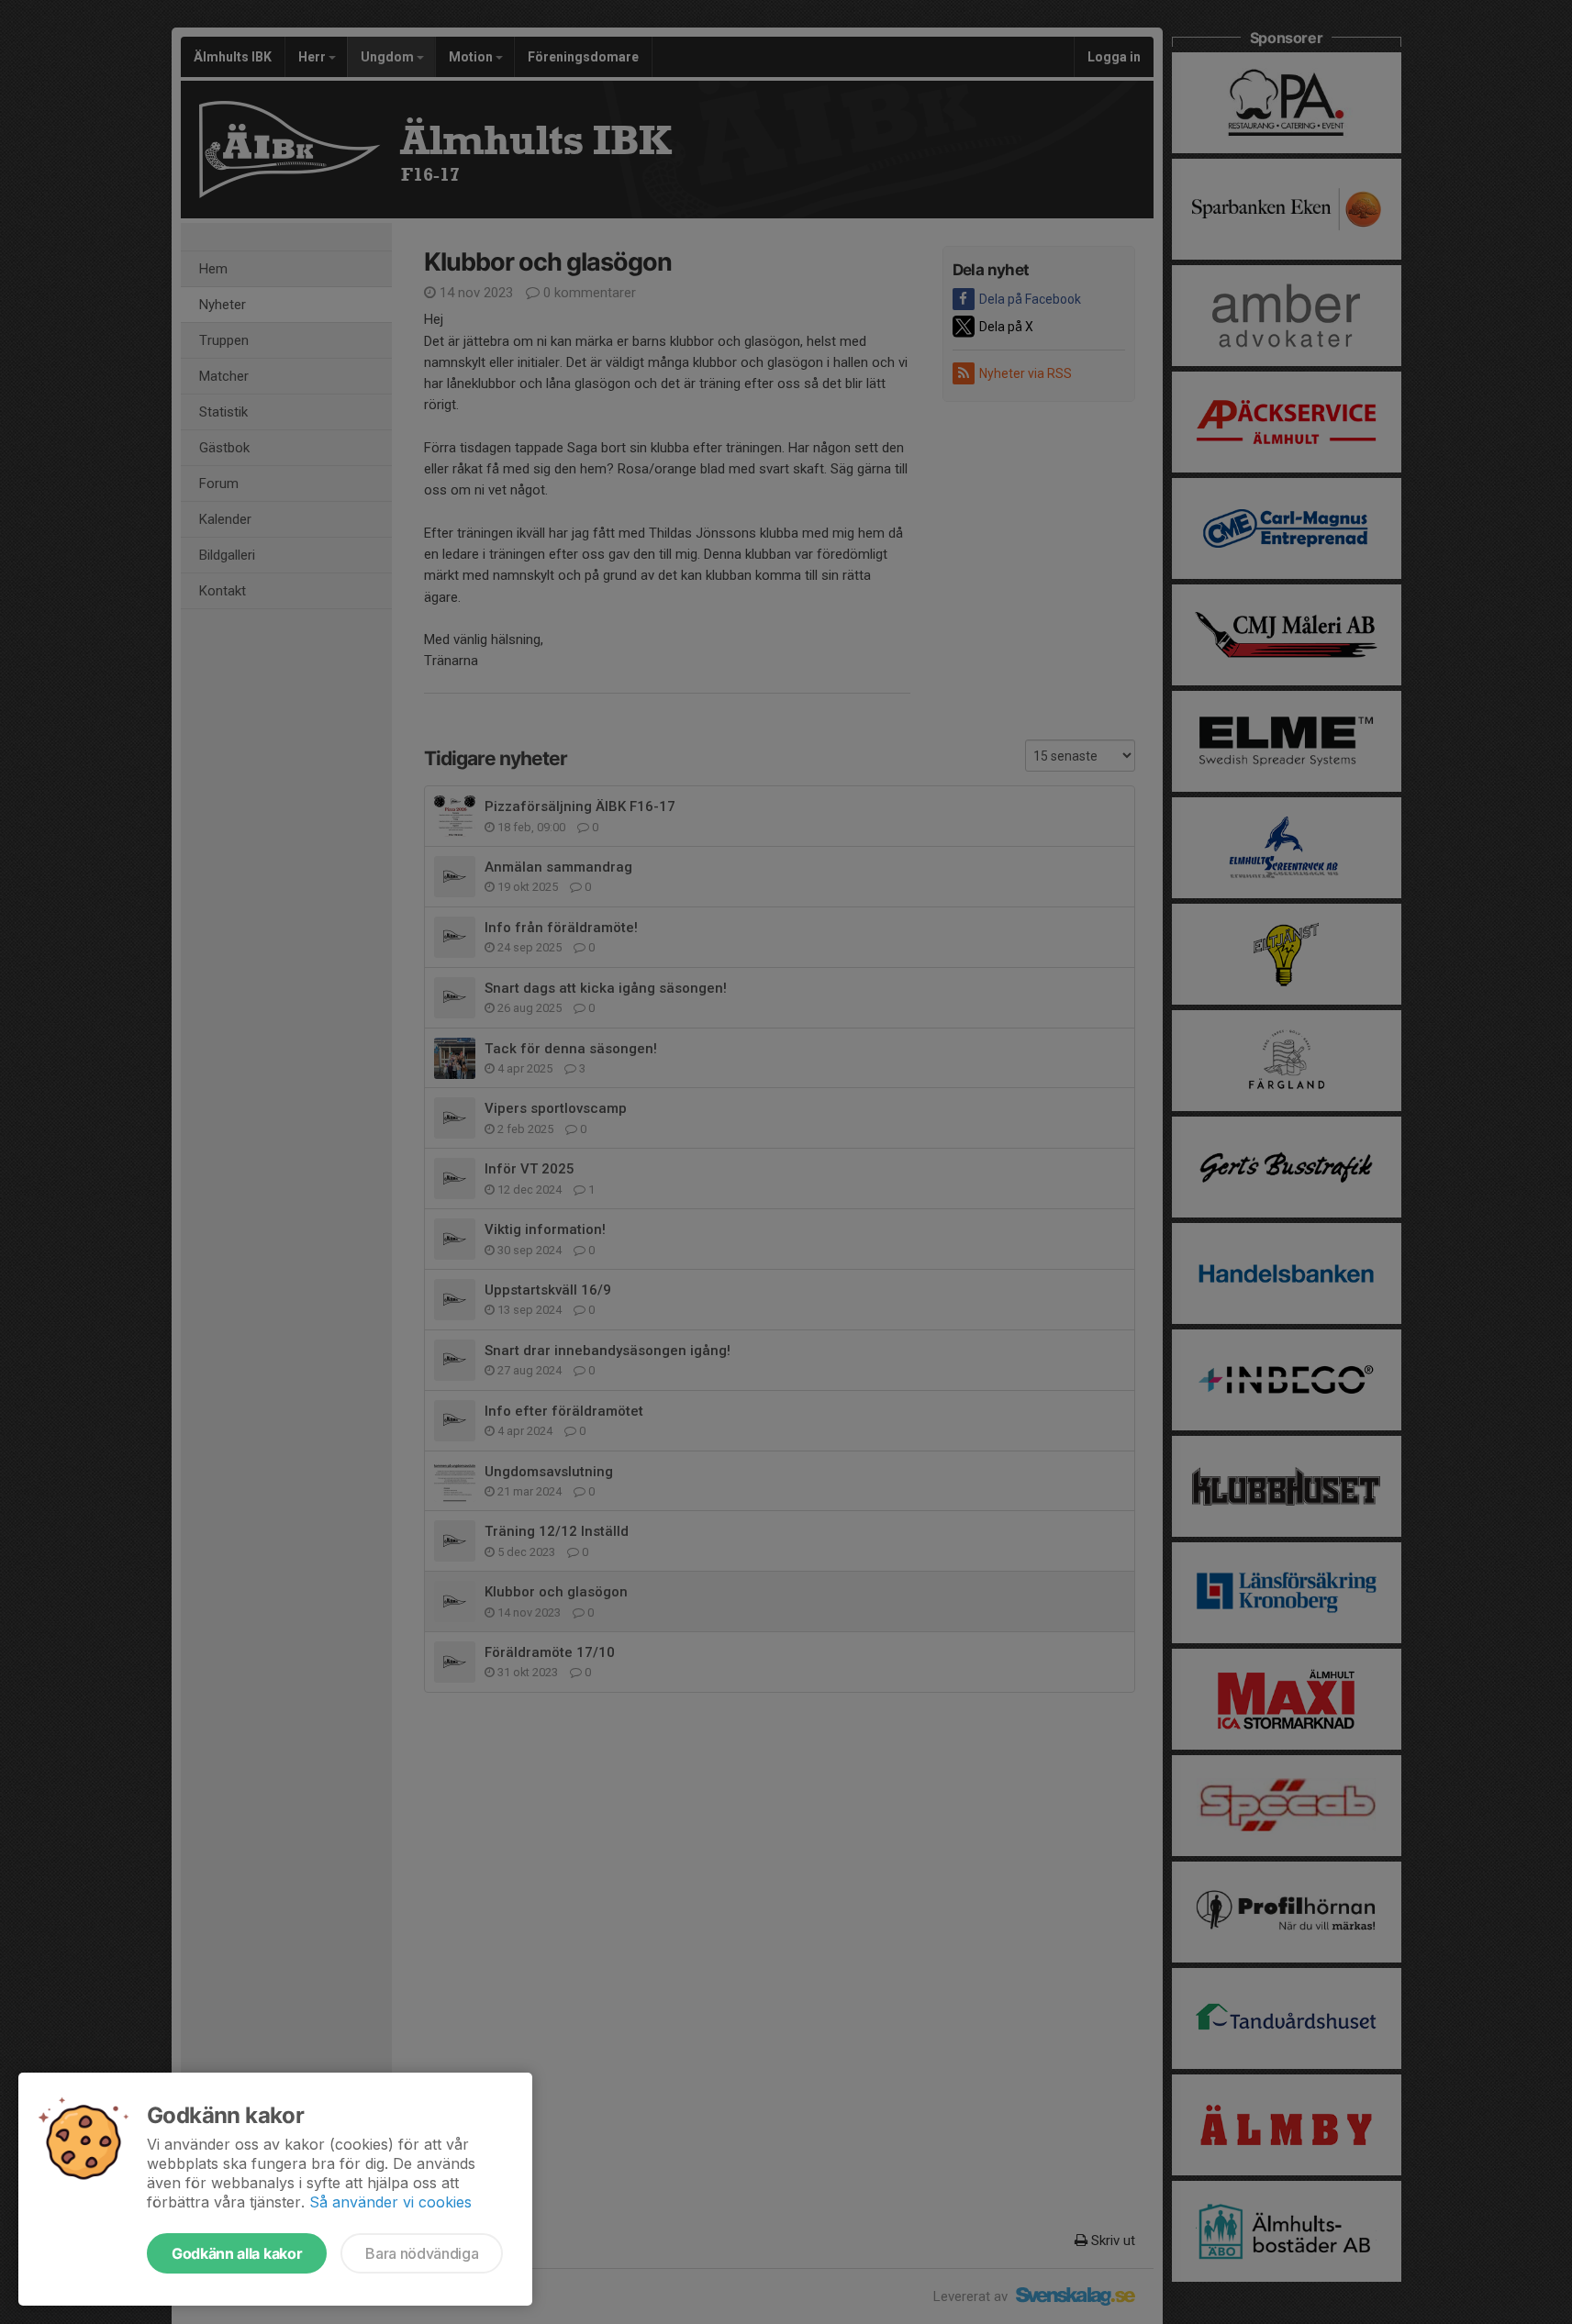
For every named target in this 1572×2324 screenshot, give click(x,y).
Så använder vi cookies (390, 2202)
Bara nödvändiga (422, 2253)
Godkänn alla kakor (237, 2253)
